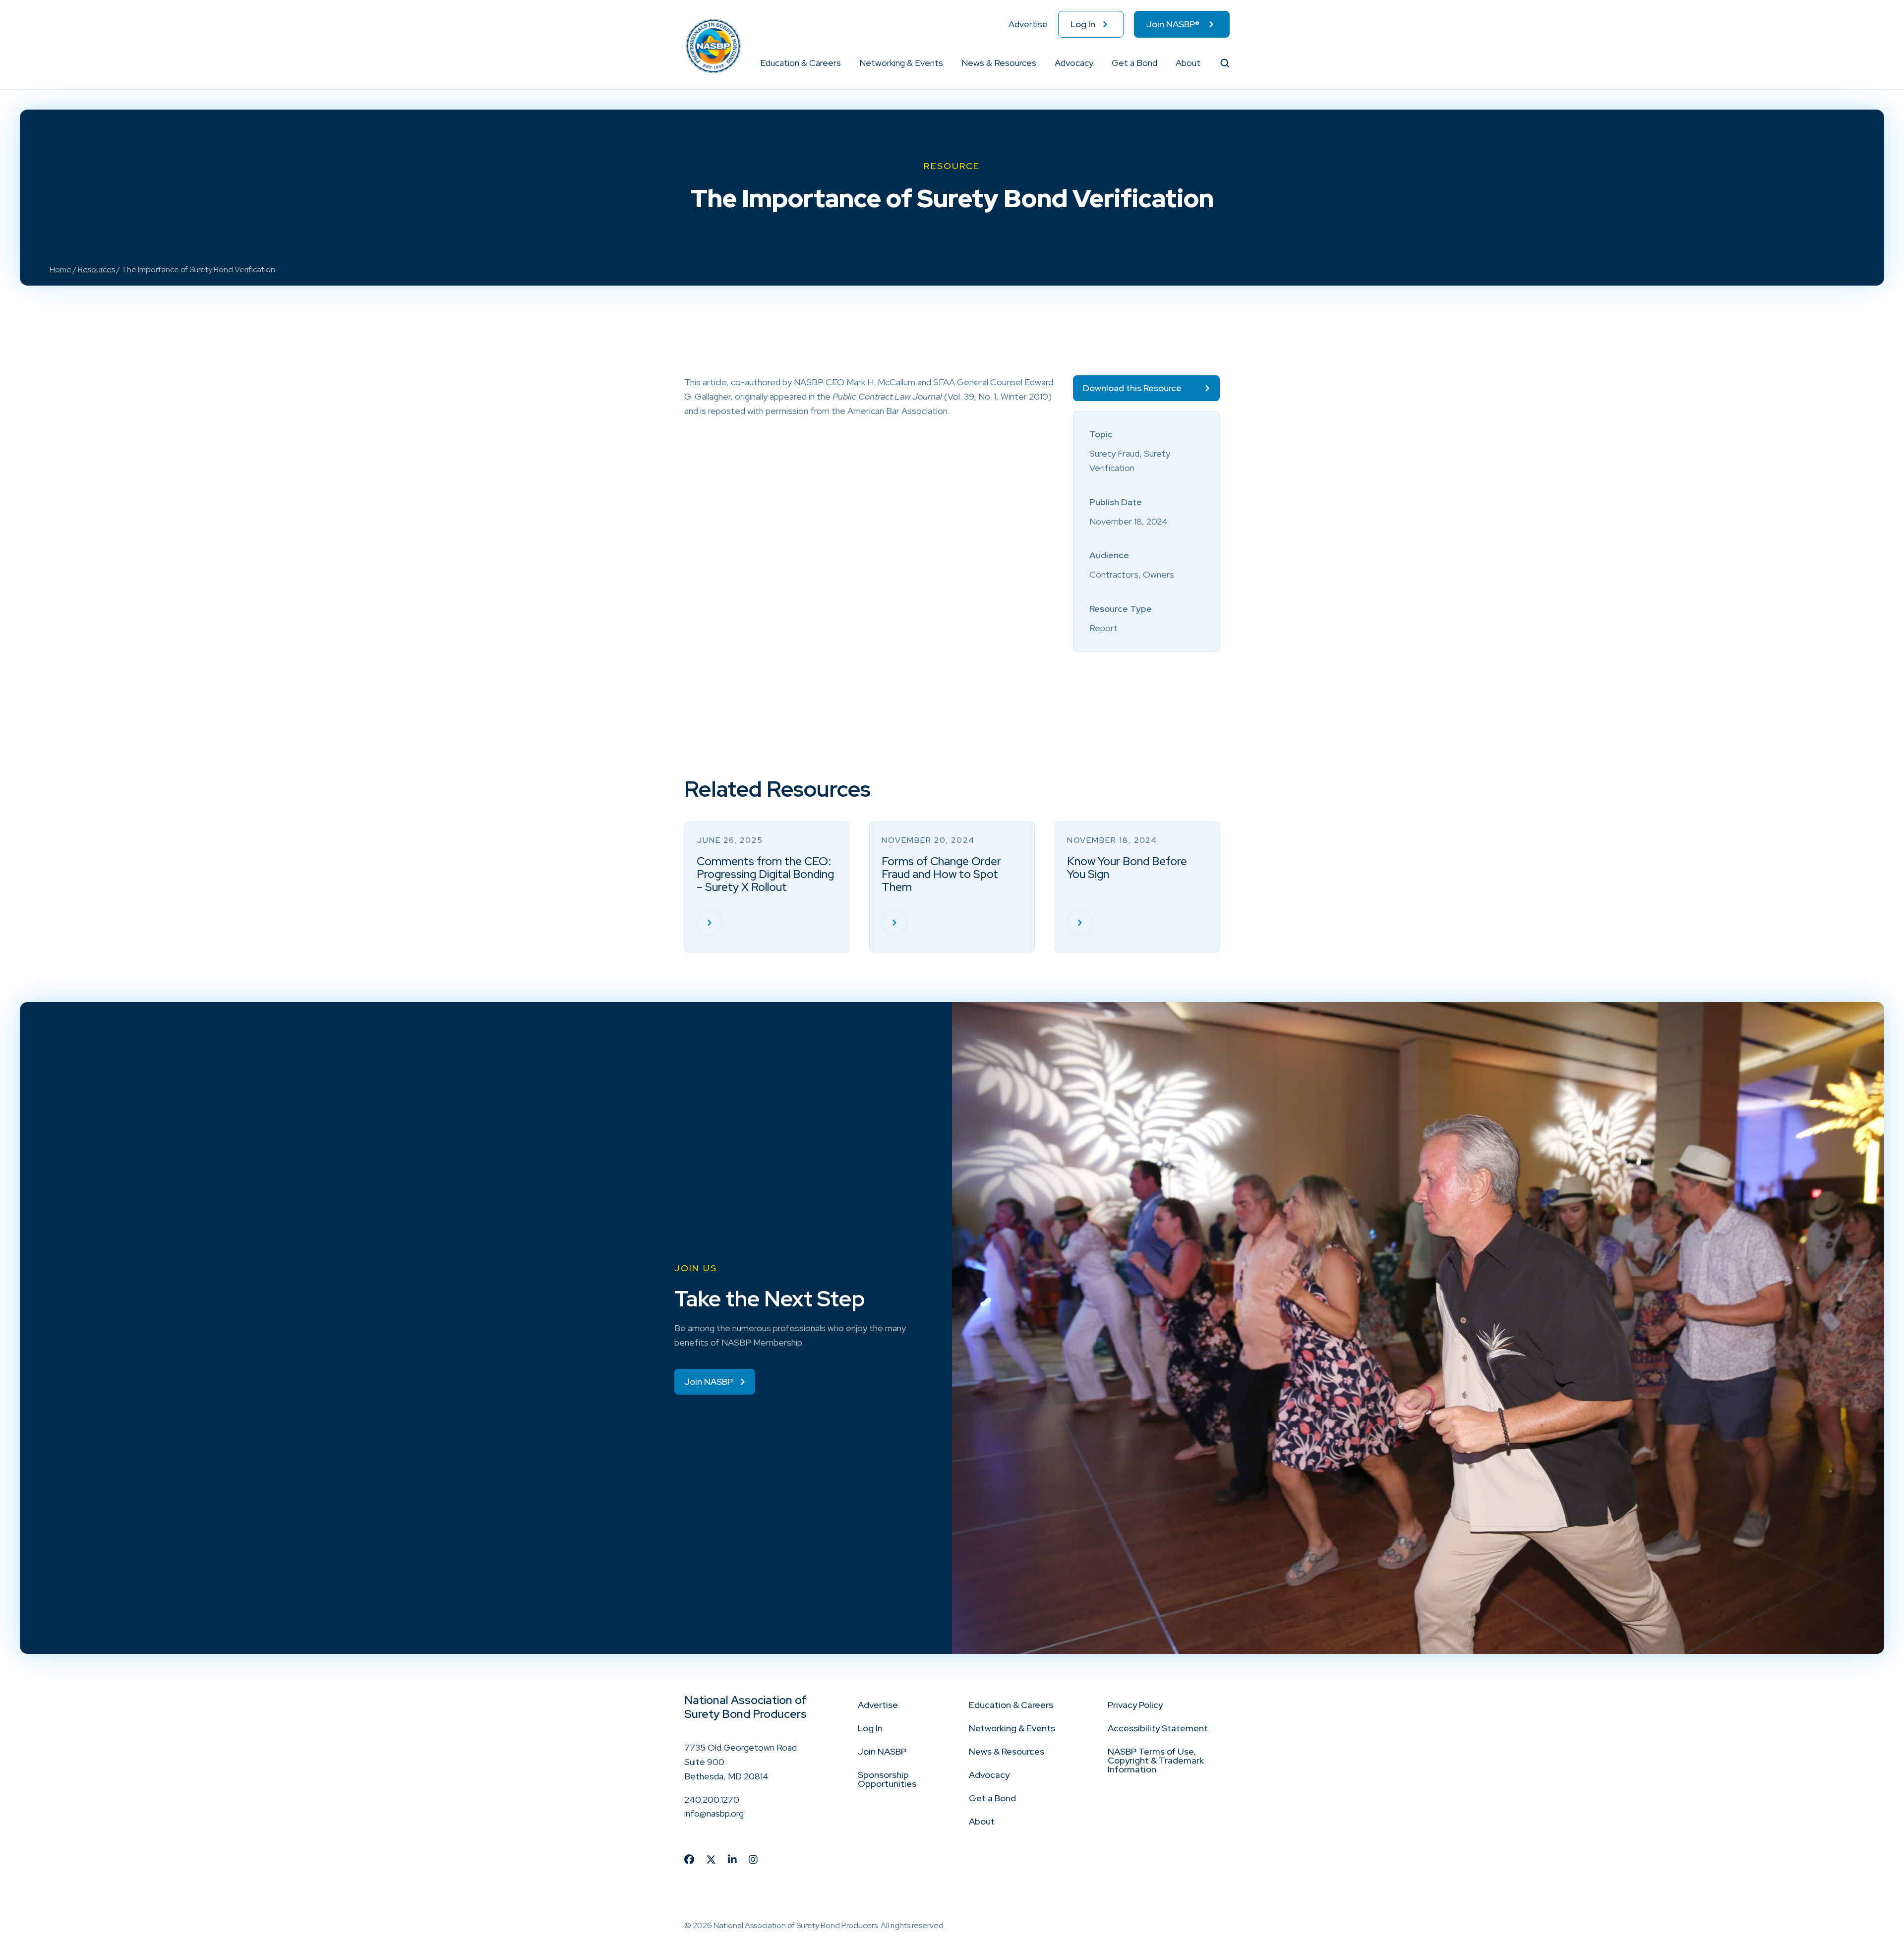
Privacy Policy (1135, 1705)
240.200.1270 (712, 1799)
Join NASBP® (1173, 24)
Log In (1083, 24)
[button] (841, 63)
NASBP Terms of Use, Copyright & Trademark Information (1156, 1760)
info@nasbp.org (714, 1813)
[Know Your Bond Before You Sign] (1080, 923)
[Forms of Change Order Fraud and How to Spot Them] (894, 923)
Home (60, 269)
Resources (96, 269)
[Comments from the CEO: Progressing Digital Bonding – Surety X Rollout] (710, 923)
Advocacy (1074, 63)
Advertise (1028, 24)
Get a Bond (1134, 63)
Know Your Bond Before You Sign (1127, 868)
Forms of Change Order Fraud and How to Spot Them (941, 874)
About (1188, 63)
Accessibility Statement (1158, 1728)
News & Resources (999, 63)
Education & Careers (801, 63)
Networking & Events (901, 63)
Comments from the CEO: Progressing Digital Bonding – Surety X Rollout (765, 874)
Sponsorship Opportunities (887, 1779)
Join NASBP (882, 1751)
